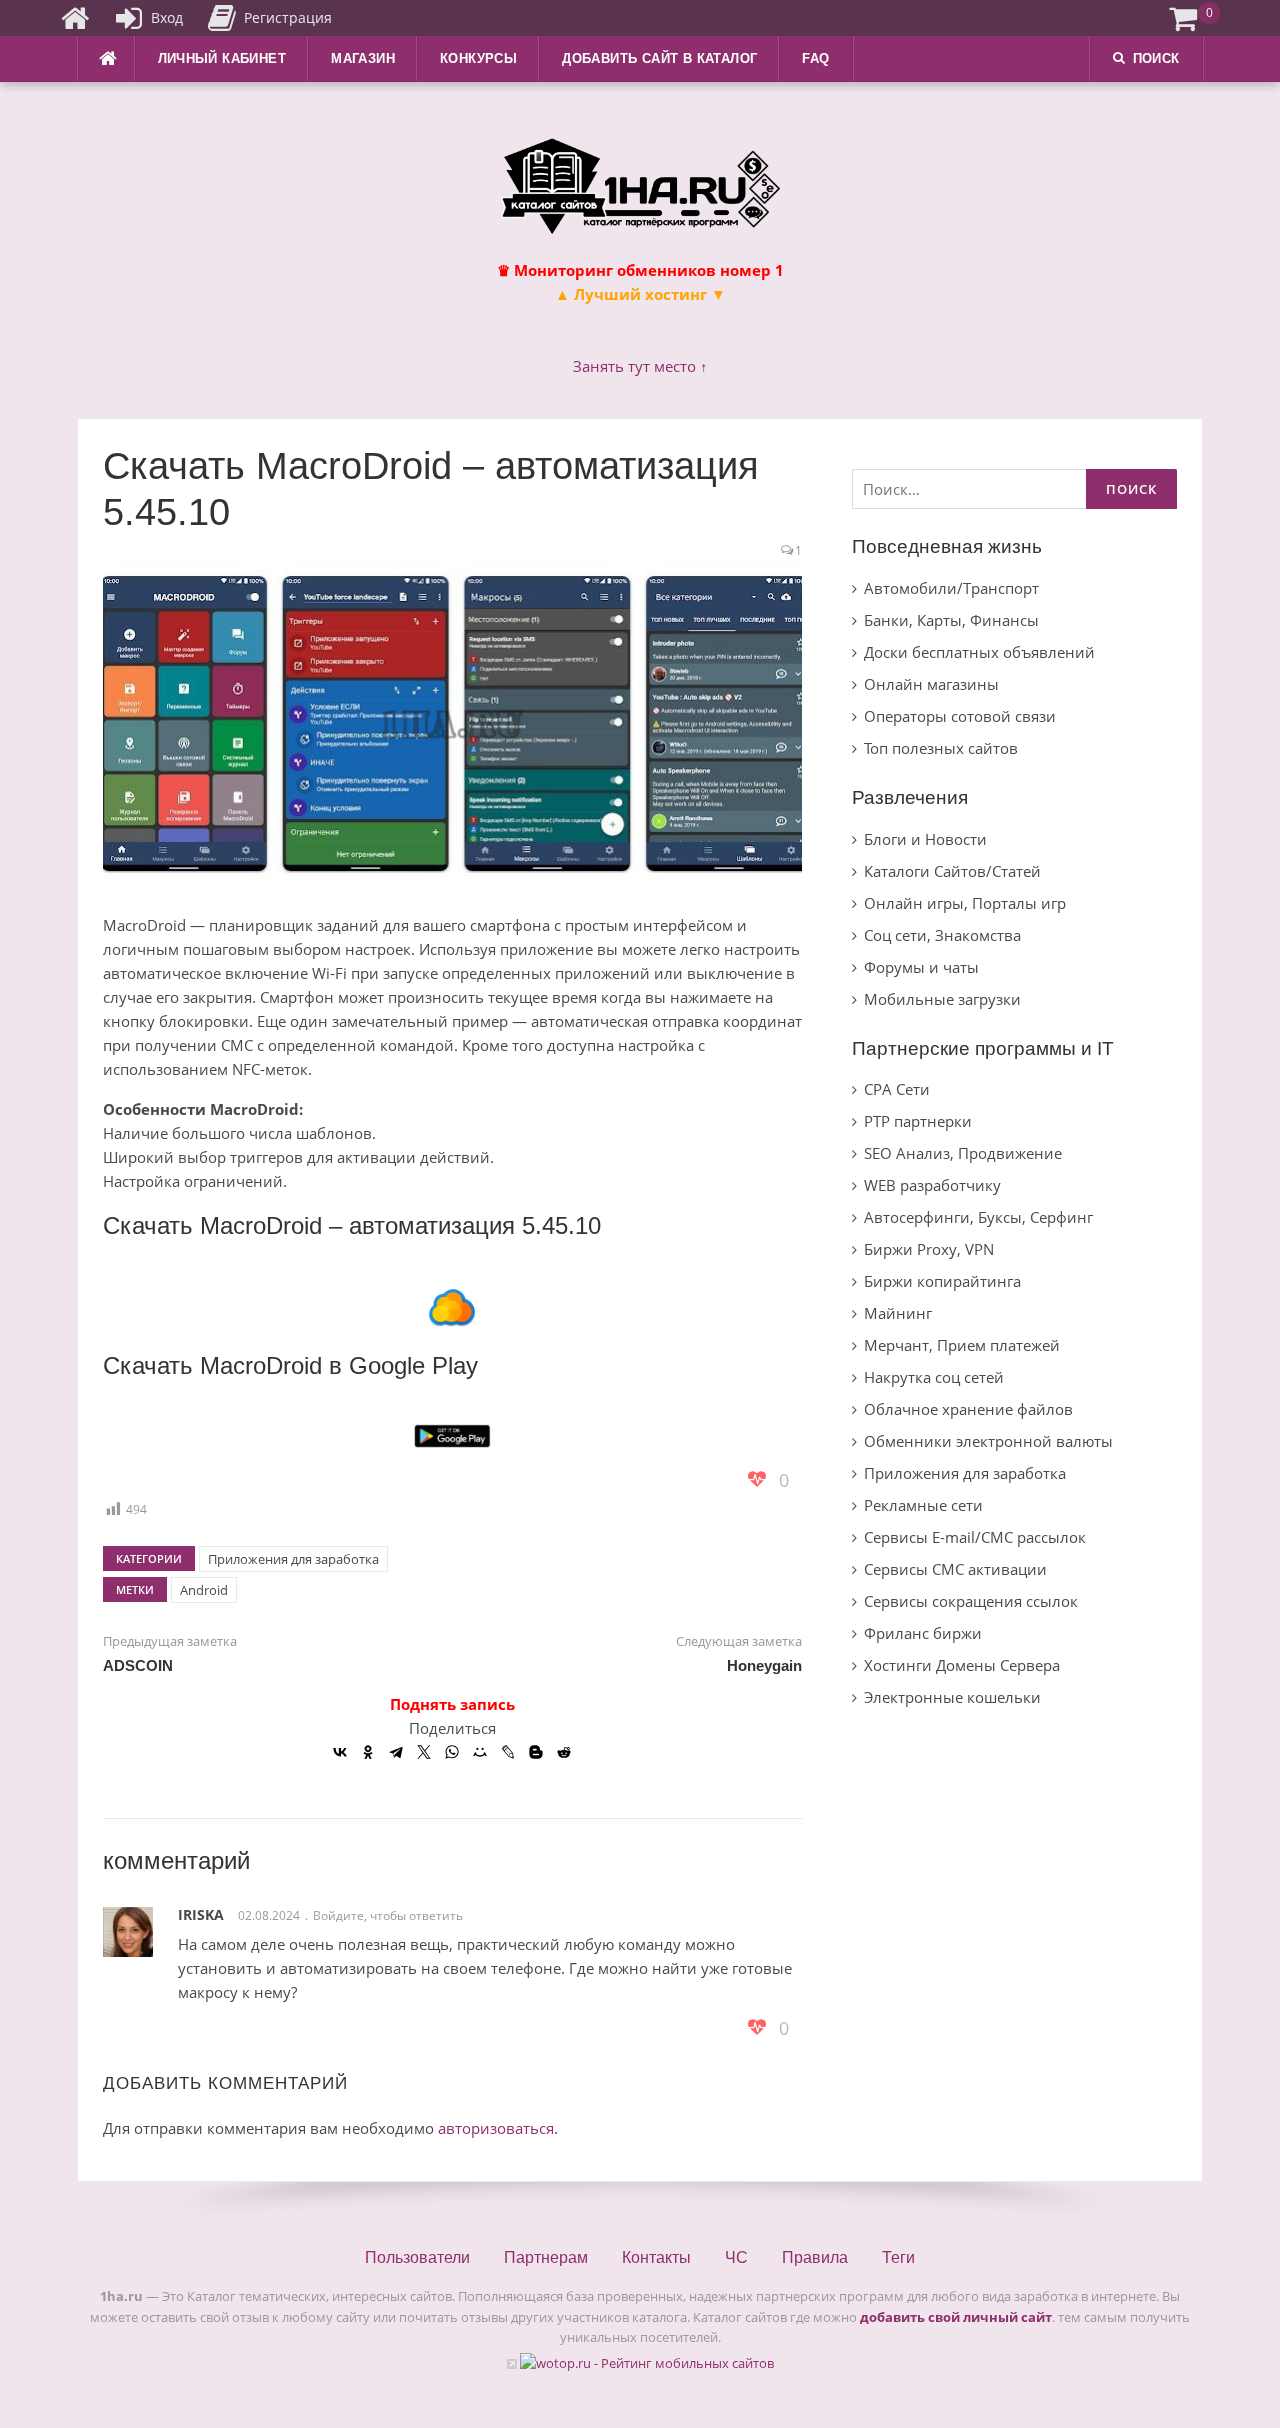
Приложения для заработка (293, 1559)
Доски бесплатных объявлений (979, 652)
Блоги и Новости (925, 839)
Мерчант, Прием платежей (962, 1345)
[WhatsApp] (452, 1752)
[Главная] (75, 18)
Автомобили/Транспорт (951, 588)
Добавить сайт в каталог (659, 58)
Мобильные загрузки (942, 999)
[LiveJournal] (508, 1752)
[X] (424, 1752)
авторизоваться (496, 2128)
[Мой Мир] (480, 1752)
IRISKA (201, 1914)
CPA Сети (897, 1089)
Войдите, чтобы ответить (388, 1915)
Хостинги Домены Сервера (962, 1665)
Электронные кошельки (952, 1697)
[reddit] (564, 1752)
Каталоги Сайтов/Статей (952, 871)
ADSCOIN (138, 1665)
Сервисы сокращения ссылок (971, 1601)
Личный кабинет (222, 58)
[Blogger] (536, 1752)
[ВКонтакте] (340, 1752)
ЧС (736, 2257)
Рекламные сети (923, 1505)
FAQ (815, 58)
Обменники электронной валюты (988, 1441)
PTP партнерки (918, 1121)
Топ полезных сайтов (941, 748)
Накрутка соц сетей (934, 1377)
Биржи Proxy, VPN (929, 1249)
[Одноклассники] (368, 1752)
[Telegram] (396, 1752)
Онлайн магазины (931, 684)
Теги (898, 2257)
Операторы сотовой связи (960, 716)
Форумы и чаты (921, 967)
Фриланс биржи (923, 1633)
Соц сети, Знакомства (942, 935)
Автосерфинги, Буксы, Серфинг (978, 1217)
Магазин (363, 58)
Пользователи (417, 2257)
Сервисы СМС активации (955, 1569)
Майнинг (898, 1313)
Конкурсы (478, 58)
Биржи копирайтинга (942, 1281)
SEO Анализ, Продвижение (963, 1153)
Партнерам (546, 2257)
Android (204, 1590)
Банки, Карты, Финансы (951, 620)
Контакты (656, 2257)
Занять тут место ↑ (640, 366)
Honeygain (764, 1665)
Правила (815, 2257)
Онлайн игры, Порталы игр (965, 903)
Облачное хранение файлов (968, 1409)
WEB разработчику (932, 1185)
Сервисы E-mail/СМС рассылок (975, 1537)
